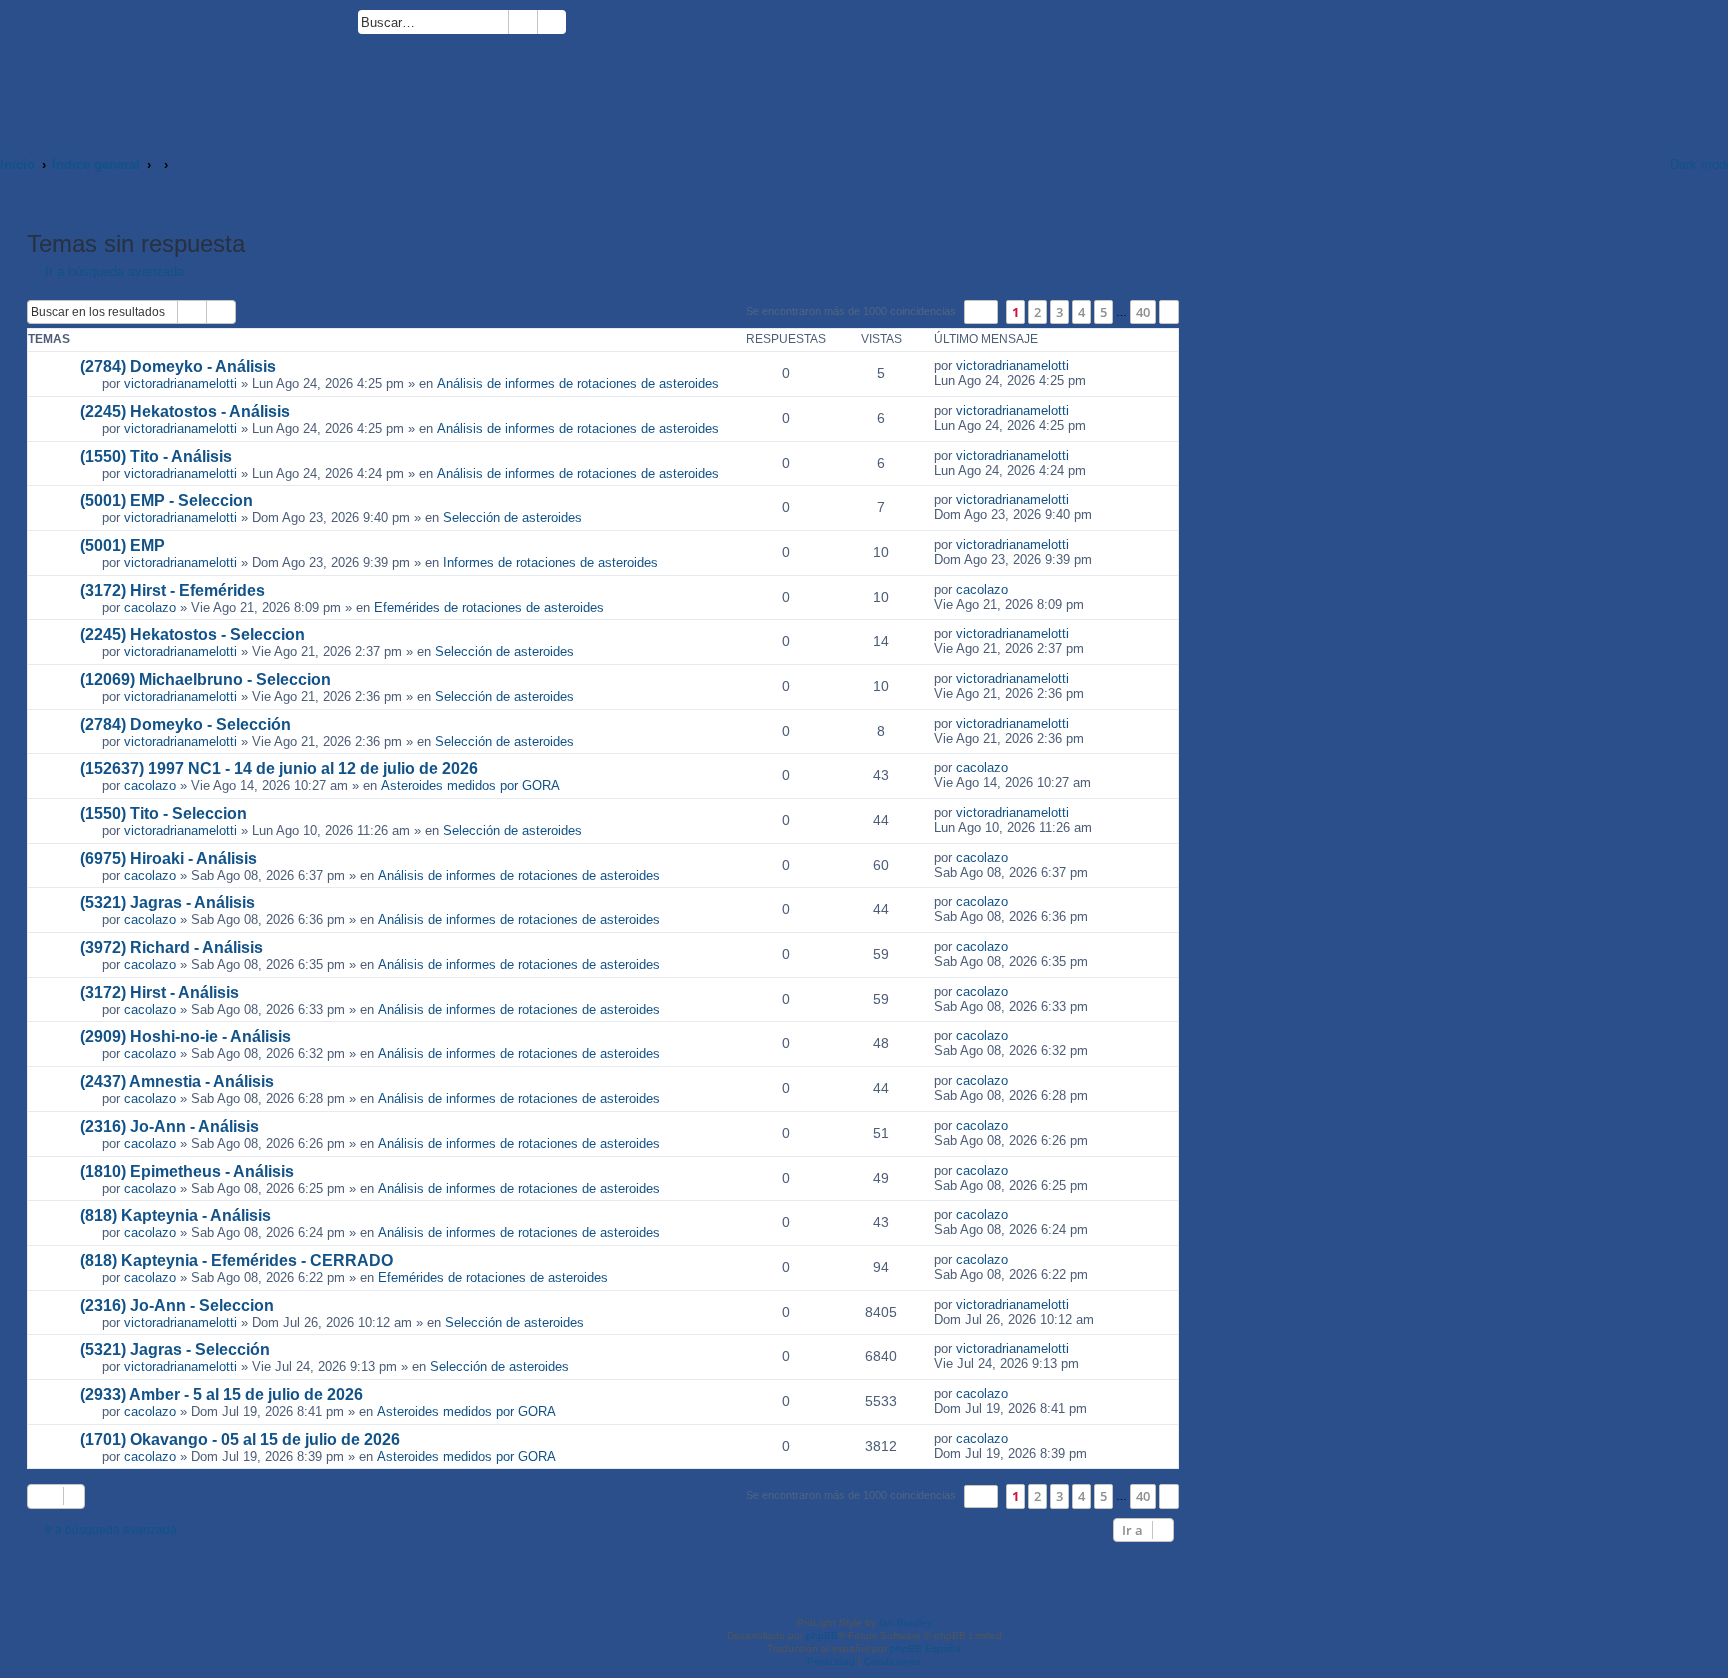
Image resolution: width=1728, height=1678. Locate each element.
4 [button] (1081, 312)
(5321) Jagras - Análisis (167, 902)
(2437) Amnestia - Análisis (177, 1081)
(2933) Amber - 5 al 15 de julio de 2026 (221, 1394)
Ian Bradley (905, 1622)
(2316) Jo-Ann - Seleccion (177, 1305)
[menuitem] (575, 25)
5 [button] (1103, 312)
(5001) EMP (122, 545)
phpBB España (925, 1648)
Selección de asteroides (512, 517)
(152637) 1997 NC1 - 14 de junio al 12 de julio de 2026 (279, 768)
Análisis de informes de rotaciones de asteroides (578, 383)
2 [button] (1037, 312)
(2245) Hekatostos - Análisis (185, 411)
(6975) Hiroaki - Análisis (168, 858)
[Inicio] (179, 67)
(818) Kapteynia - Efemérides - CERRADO (236, 1260)
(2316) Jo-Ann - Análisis (169, 1126)
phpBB (822, 1635)
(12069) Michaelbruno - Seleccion (205, 679)
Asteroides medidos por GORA (470, 785)
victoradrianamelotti (180, 383)
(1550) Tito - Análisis (156, 456)
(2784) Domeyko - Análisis (178, 366)
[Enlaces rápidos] (1629, 164)
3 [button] (1059, 312)
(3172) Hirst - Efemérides (172, 590)
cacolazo (150, 607)
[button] (981, 311)
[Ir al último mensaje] (1079, 365)
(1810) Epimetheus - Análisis (187, 1171)
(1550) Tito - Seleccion (163, 813)
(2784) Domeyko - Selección (185, 724)
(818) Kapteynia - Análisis (175, 1215)
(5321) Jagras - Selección (175, 1349)
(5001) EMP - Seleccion (166, 500)
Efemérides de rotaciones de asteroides (489, 607)
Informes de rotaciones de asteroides (550, 562)
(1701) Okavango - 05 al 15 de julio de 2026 (240, 1439)
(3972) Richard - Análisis (171, 947)
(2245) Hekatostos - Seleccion (192, 634)
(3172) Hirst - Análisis (159, 992)
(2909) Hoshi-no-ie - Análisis (185, 1036)
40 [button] (1143, 312)
